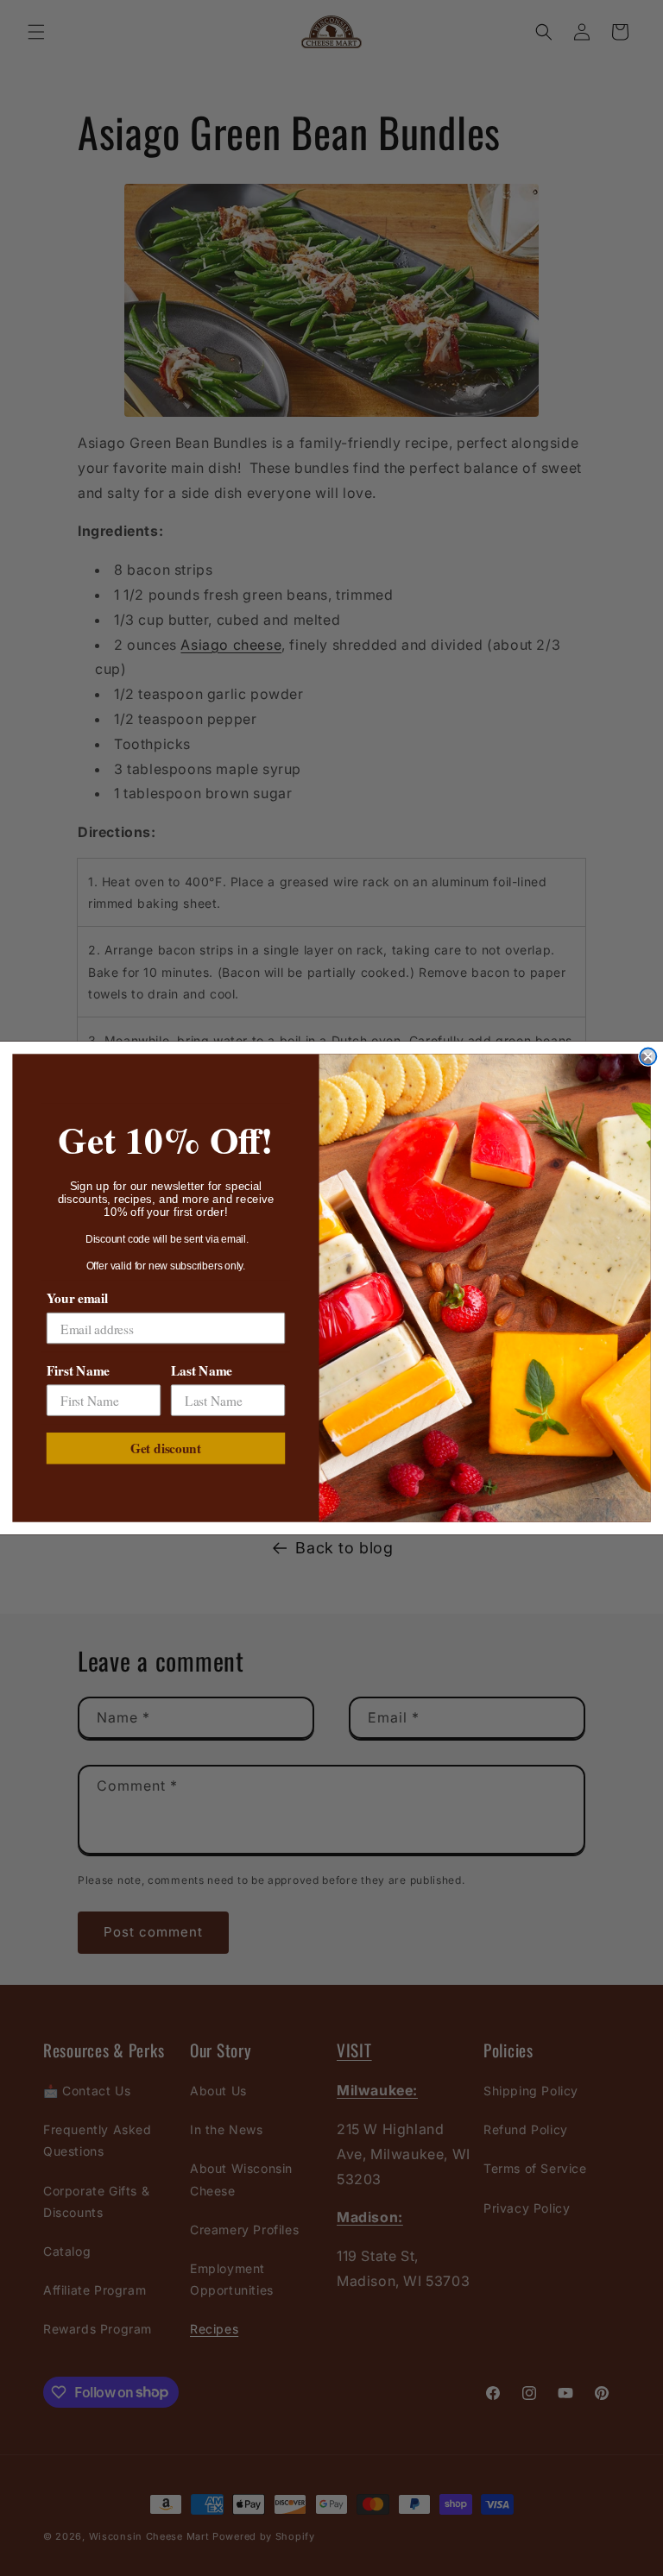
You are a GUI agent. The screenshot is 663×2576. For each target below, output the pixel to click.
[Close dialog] (648, 1057)
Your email (77, 1298)
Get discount (166, 1448)
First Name (78, 1370)
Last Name (202, 1370)
